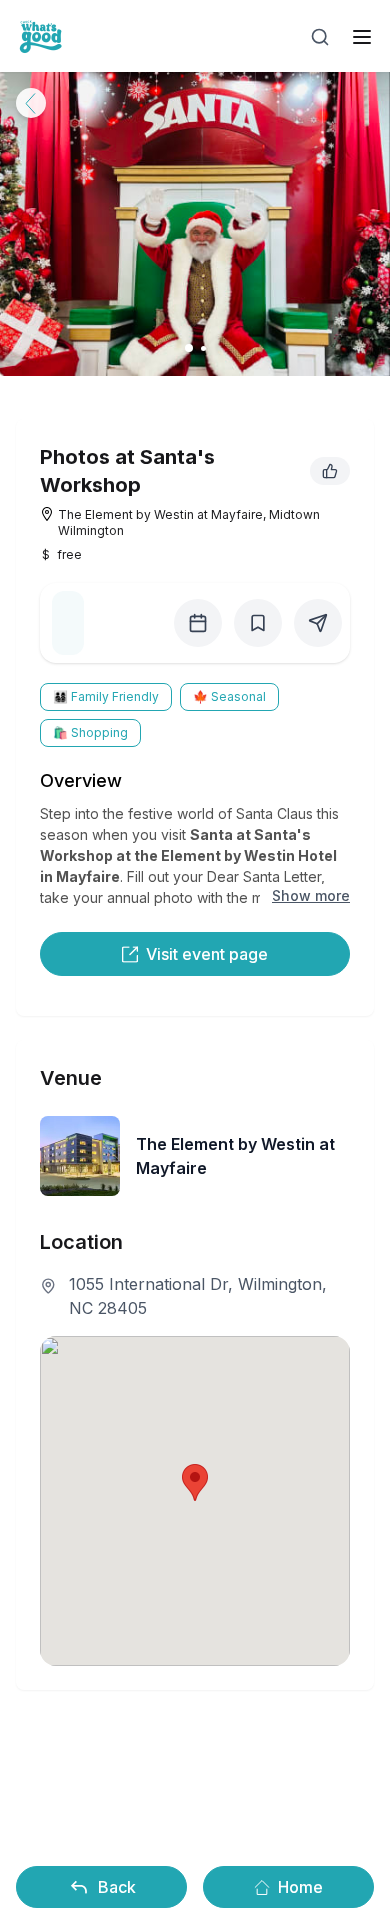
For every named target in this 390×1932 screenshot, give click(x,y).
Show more (311, 895)
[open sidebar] (362, 37)
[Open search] (320, 37)
